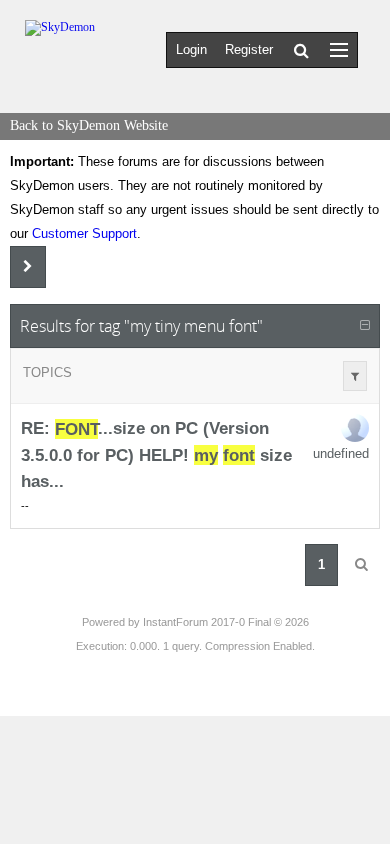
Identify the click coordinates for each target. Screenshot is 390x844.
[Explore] (339, 49)
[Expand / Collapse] (365, 326)
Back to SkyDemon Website (89, 125)
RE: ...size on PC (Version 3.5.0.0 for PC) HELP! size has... (156, 455)
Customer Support (84, 233)
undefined (341, 453)
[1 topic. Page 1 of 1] (361, 565)
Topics (47, 372)
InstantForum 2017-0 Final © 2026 (226, 622)
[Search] (301, 50)
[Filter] (355, 376)
